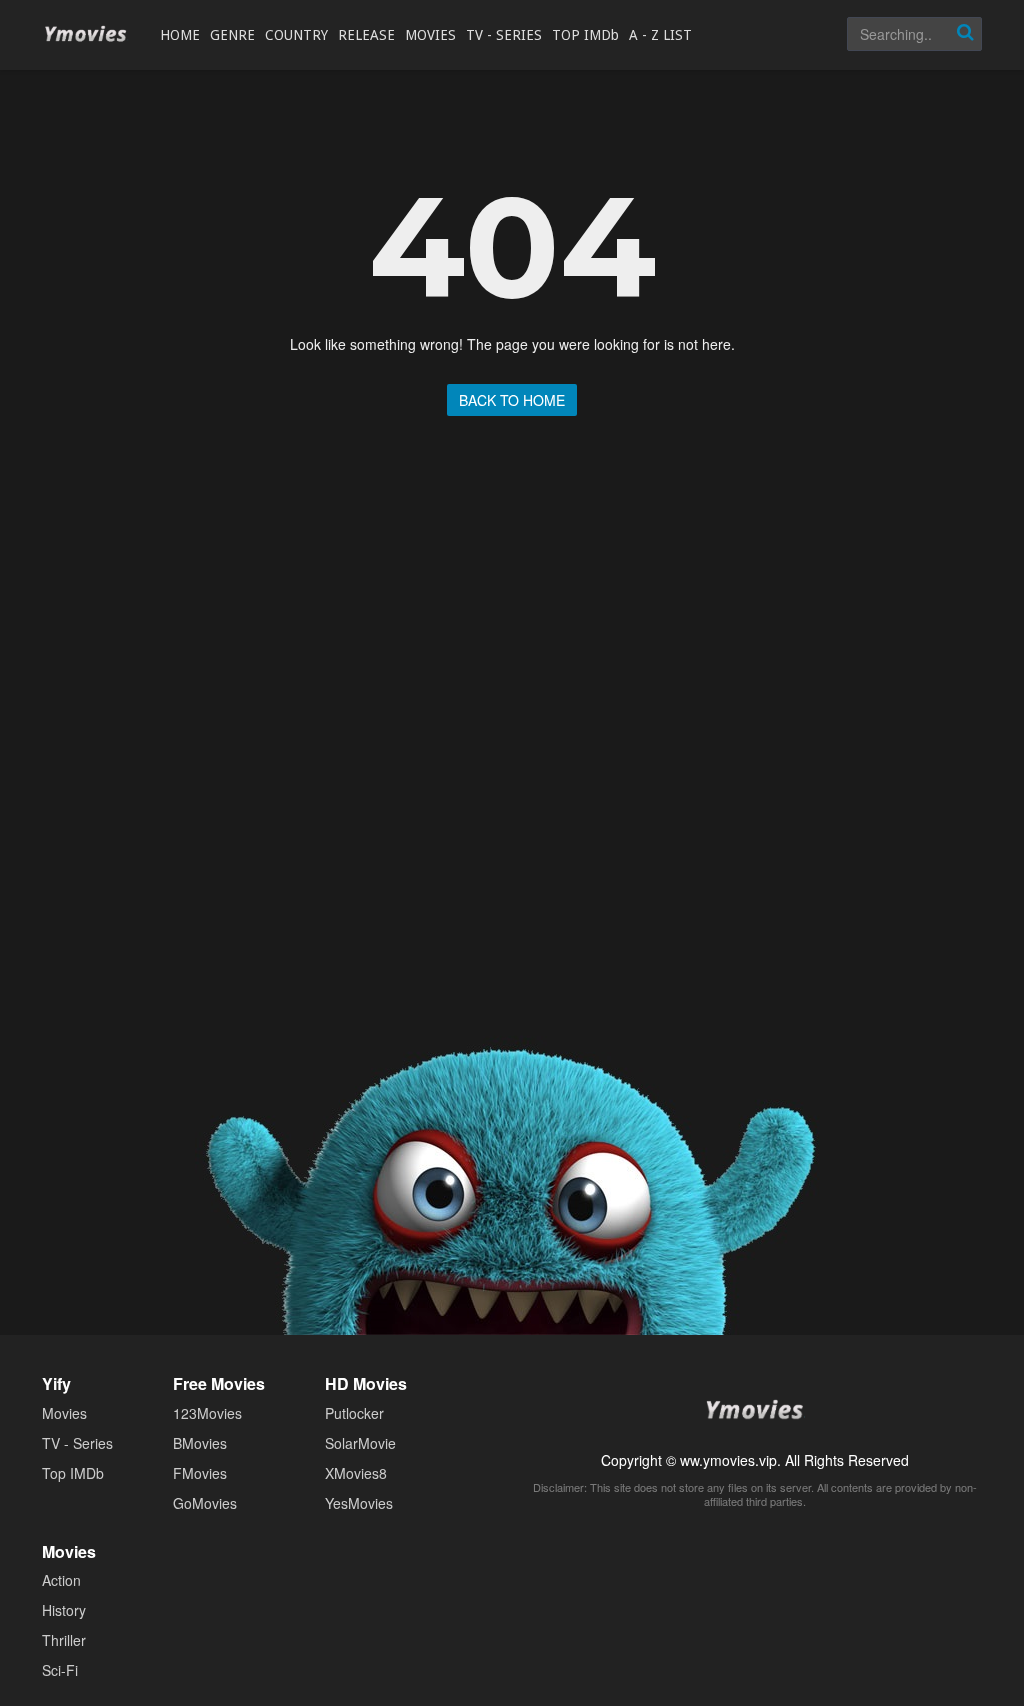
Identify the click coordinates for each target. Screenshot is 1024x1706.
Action (61, 1580)
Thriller (64, 1640)
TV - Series (77, 1443)
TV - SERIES (504, 35)
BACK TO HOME (512, 400)
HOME (180, 35)
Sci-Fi (60, 1670)
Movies (64, 1413)
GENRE (232, 35)
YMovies (86, 34)
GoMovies (205, 1503)
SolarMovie (360, 1443)
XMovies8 (356, 1473)
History (64, 1610)
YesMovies (359, 1503)
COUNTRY (296, 35)
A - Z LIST (660, 35)
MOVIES (430, 35)
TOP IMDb (585, 35)
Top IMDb (73, 1473)
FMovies (200, 1473)
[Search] (965, 34)
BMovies (200, 1443)
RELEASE (366, 35)
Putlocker (354, 1413)
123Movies (207, 1413)
